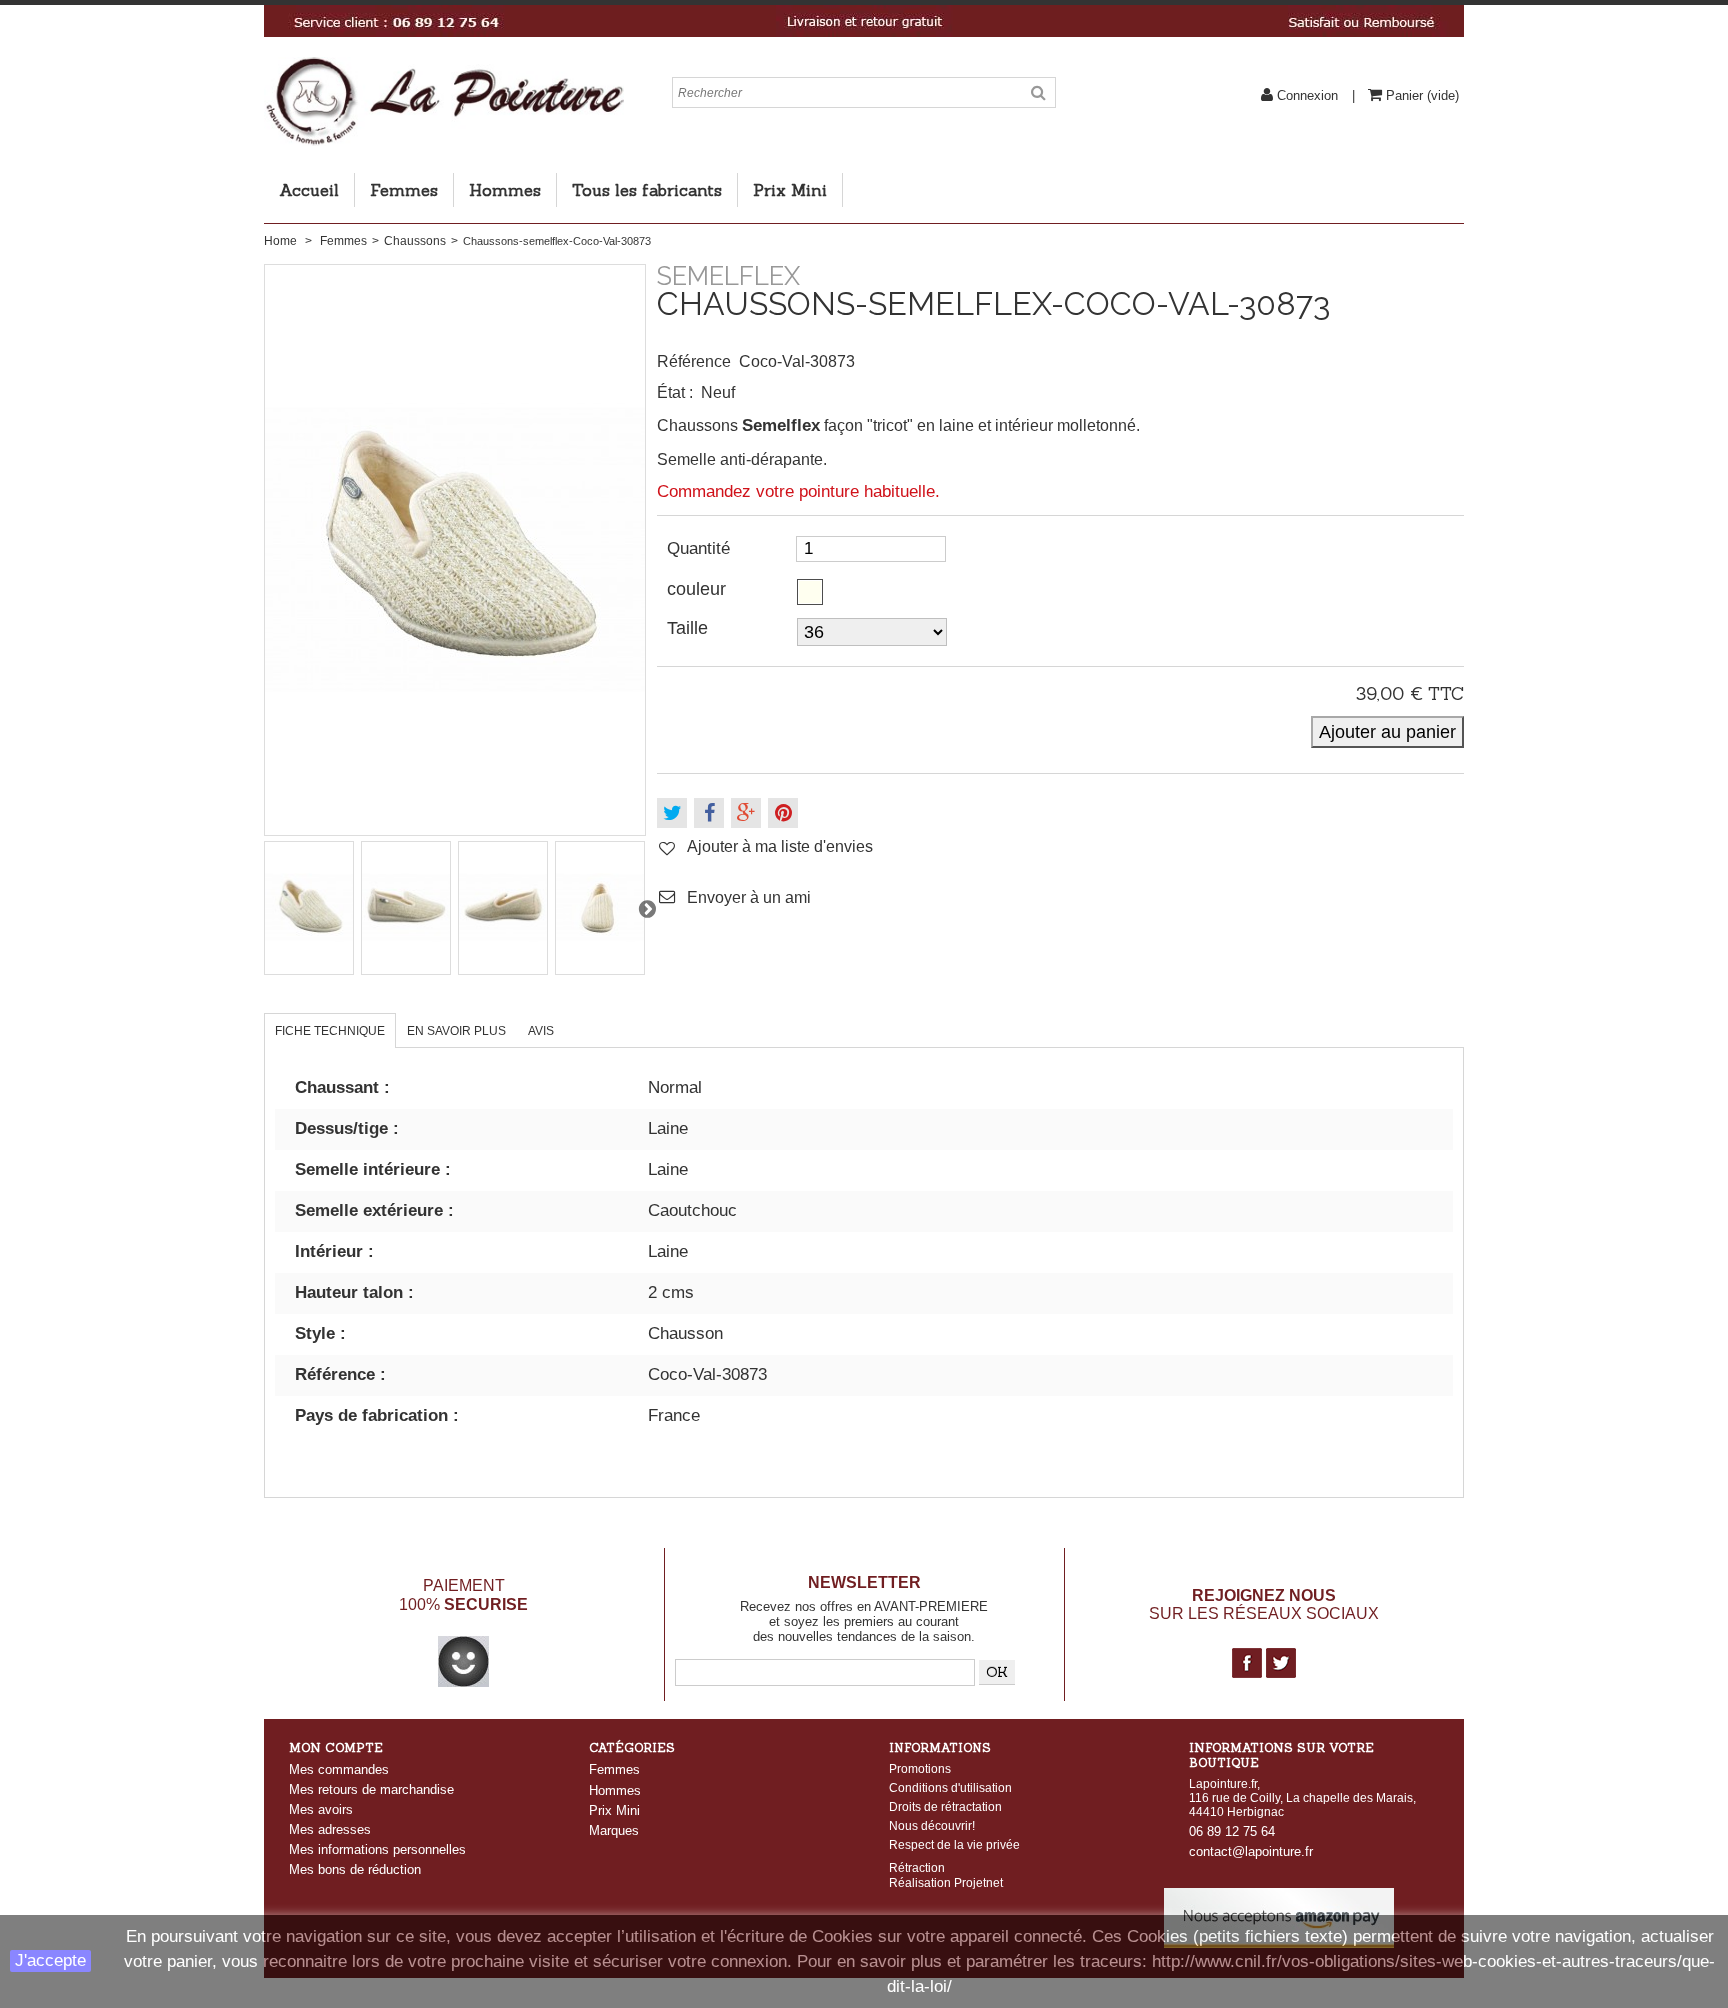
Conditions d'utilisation (950, 1788)
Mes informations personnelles (377, 1849)
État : (675, 392)
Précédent (264, 908)
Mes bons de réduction (355, 1869)
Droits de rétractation (945, 1807)
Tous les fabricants (647, 190)
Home (280, 241)
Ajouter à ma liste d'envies (780, 846)
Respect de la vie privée (954, 1845)
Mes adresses (330, 1829)
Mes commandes (339, 1769)
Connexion (1307, 95)
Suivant (647, 908)
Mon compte (336, 1747)
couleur (699, 589)
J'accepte (50, 1960)
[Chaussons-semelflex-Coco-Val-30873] (310, 908)
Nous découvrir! (932, 1826)
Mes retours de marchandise (371, 1789)
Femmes (404, 190)
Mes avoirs (321, 1809)
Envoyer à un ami (749, 897)
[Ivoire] (810, 592)
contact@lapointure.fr (1251, 1851)
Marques (614, 1830)
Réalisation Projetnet (946, 1883)
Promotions (920, 1769)
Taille (690, 628)
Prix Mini (790, 190)
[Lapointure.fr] (444, 65)
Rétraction (917, 1867)
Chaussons (415, 241)
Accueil (309, 190)
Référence (694, 361)
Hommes (505, 190)
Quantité (698, 548)
